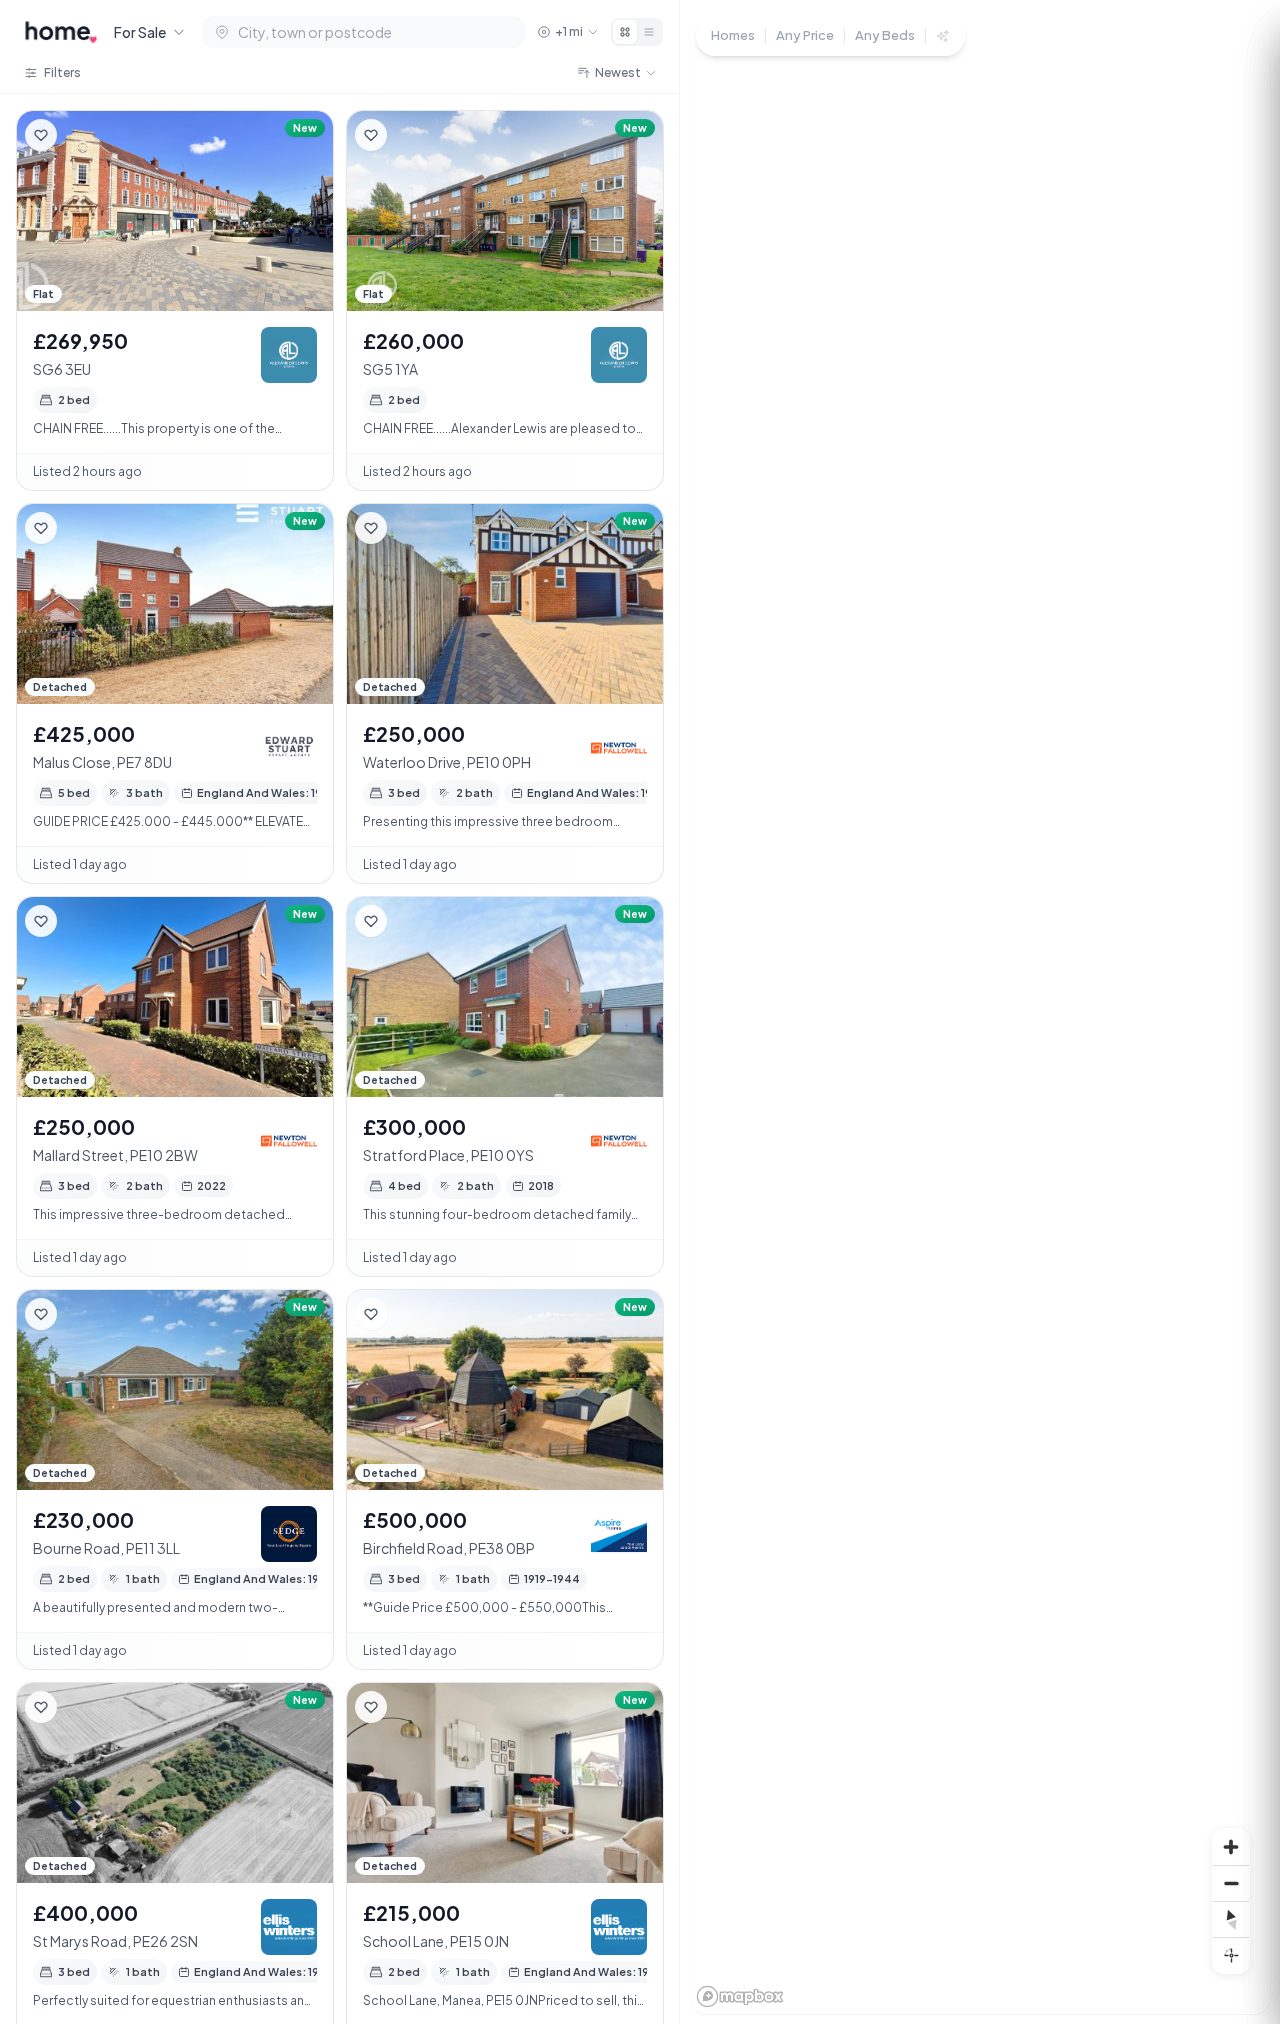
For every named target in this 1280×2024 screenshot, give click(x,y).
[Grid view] (625, 32)
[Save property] (41, 135)
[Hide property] (81, 135)
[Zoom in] (1231, 1847)
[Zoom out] (1231, 1883)
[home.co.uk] (61, 32)
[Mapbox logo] (740, 1996)
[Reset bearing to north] (1231, 1919)
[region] (980, 1012)
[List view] (649, 32)
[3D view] (1231, 1955)
